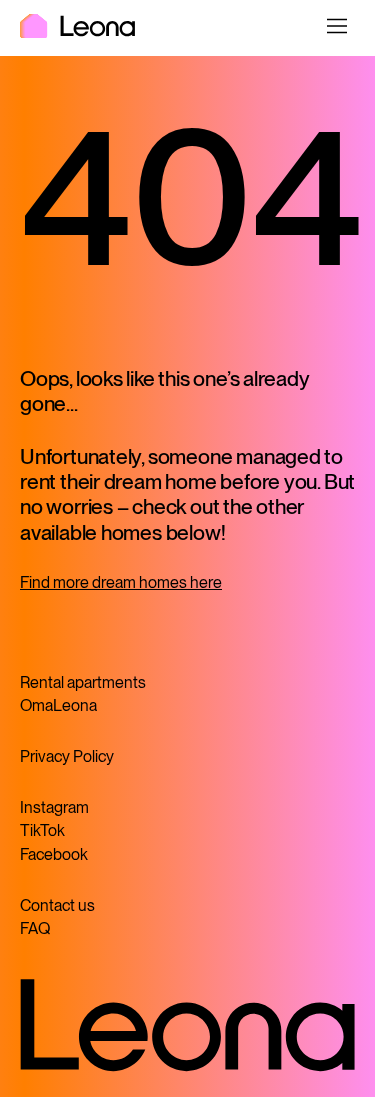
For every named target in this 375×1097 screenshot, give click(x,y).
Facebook (54, 854)
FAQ (35, 928)
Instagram (54, 807)
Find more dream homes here (121, 582)
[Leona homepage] (77, 28)
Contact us (57, 905)
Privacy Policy (67, 756)
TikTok (42, 830)
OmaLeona (58, 705)
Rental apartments (83, 682)
